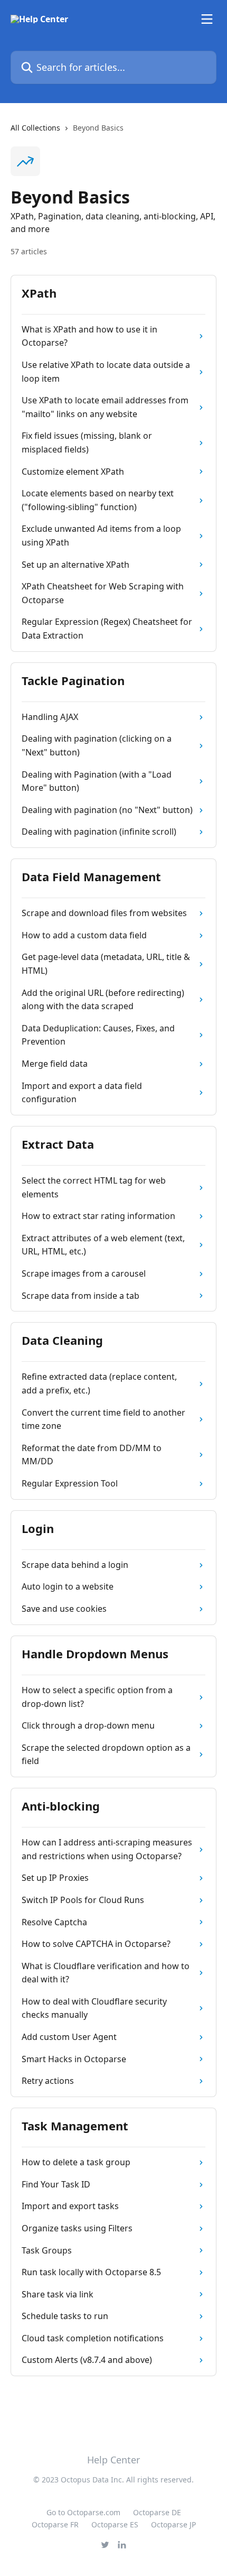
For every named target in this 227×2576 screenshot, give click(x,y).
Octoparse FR (55, 2524)
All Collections (35, 128)
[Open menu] (207, 19)
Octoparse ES (115, 2524)
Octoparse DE (157, 2512)
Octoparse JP (173, 2524)
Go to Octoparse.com (83, 2512)
